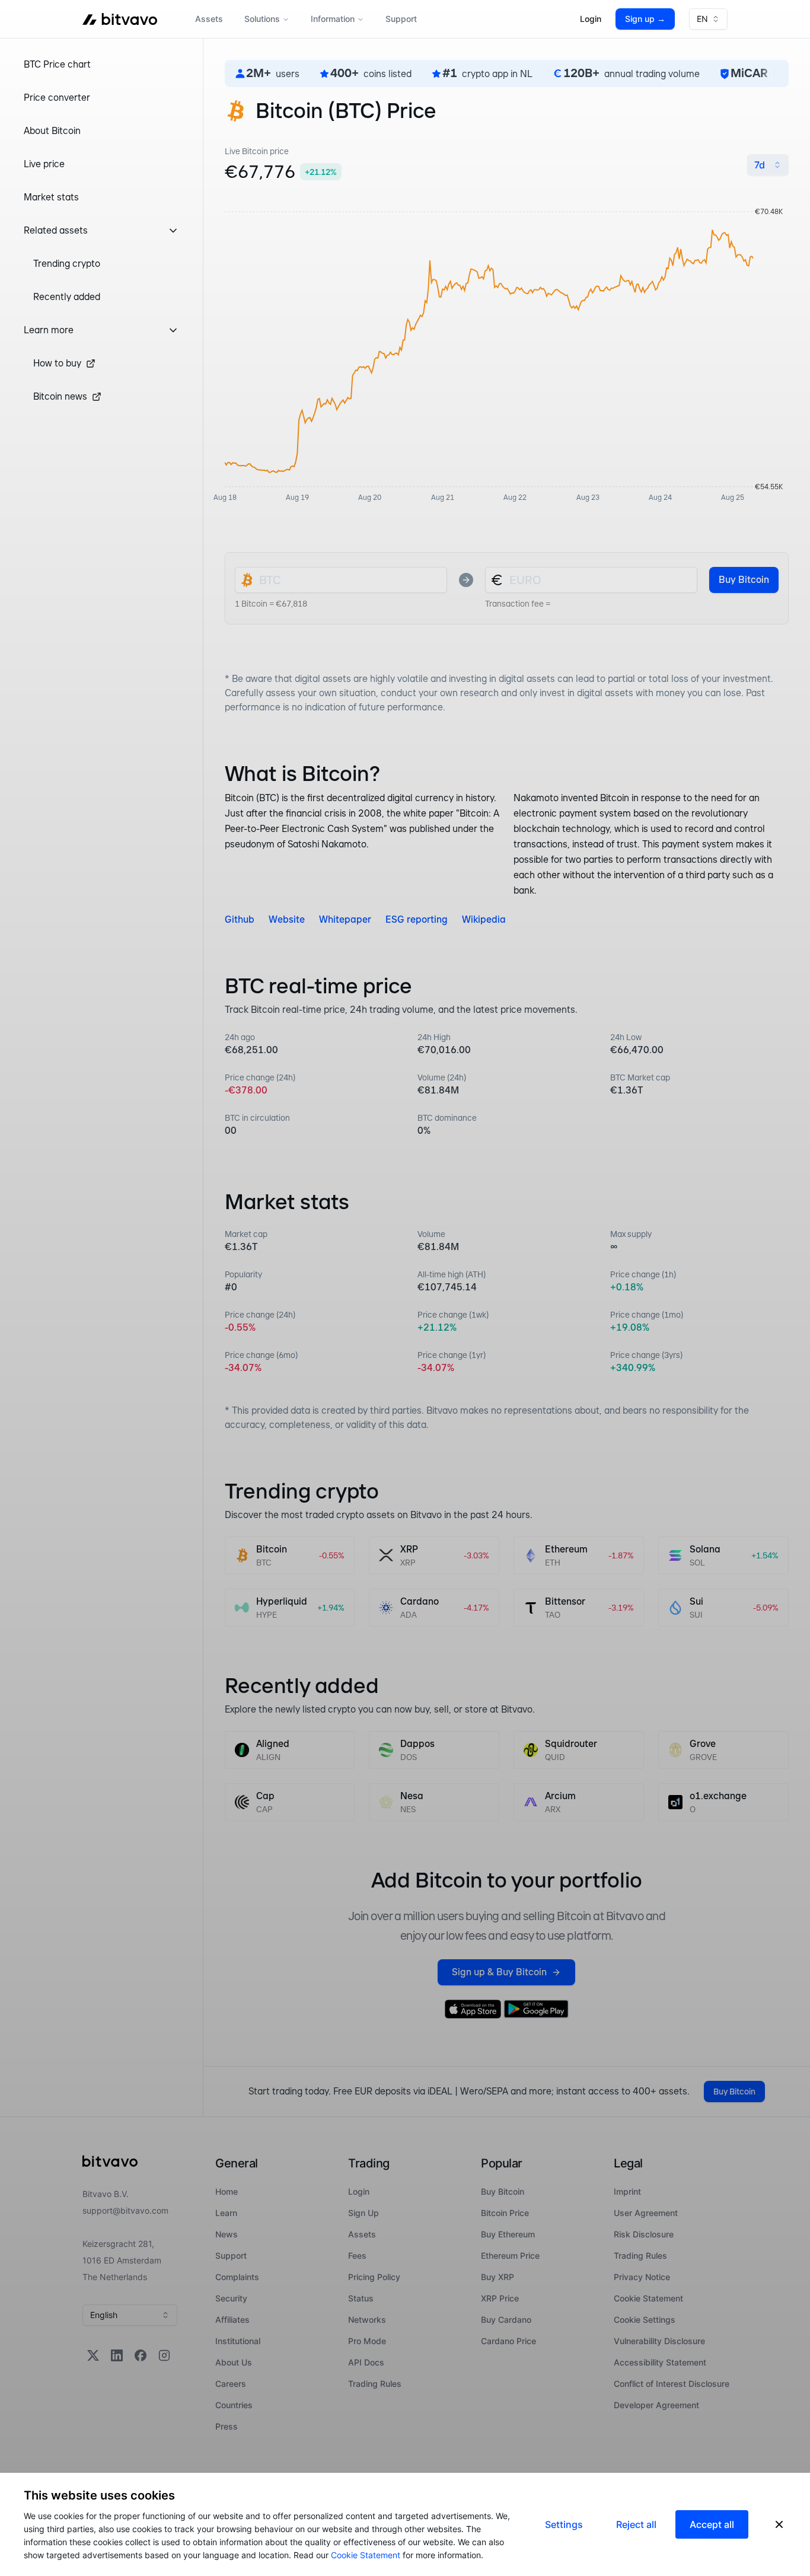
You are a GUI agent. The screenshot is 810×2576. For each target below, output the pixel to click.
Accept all (712, 2524)
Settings (564, 2524)
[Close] (779, 2524)
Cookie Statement (366, 2555)
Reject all (636, 2524)
